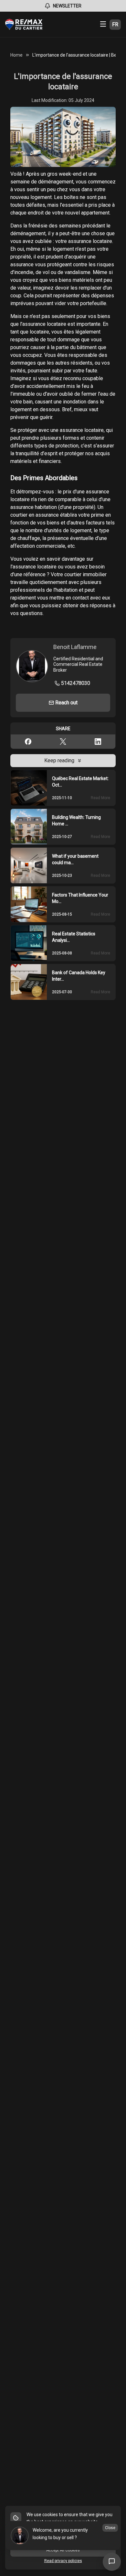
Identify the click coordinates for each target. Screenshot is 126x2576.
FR (115, 24)
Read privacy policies (63, 2561)
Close (110, 2528)
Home (16, 55)
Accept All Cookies (63, 2550)
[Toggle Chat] (112, 2562)
